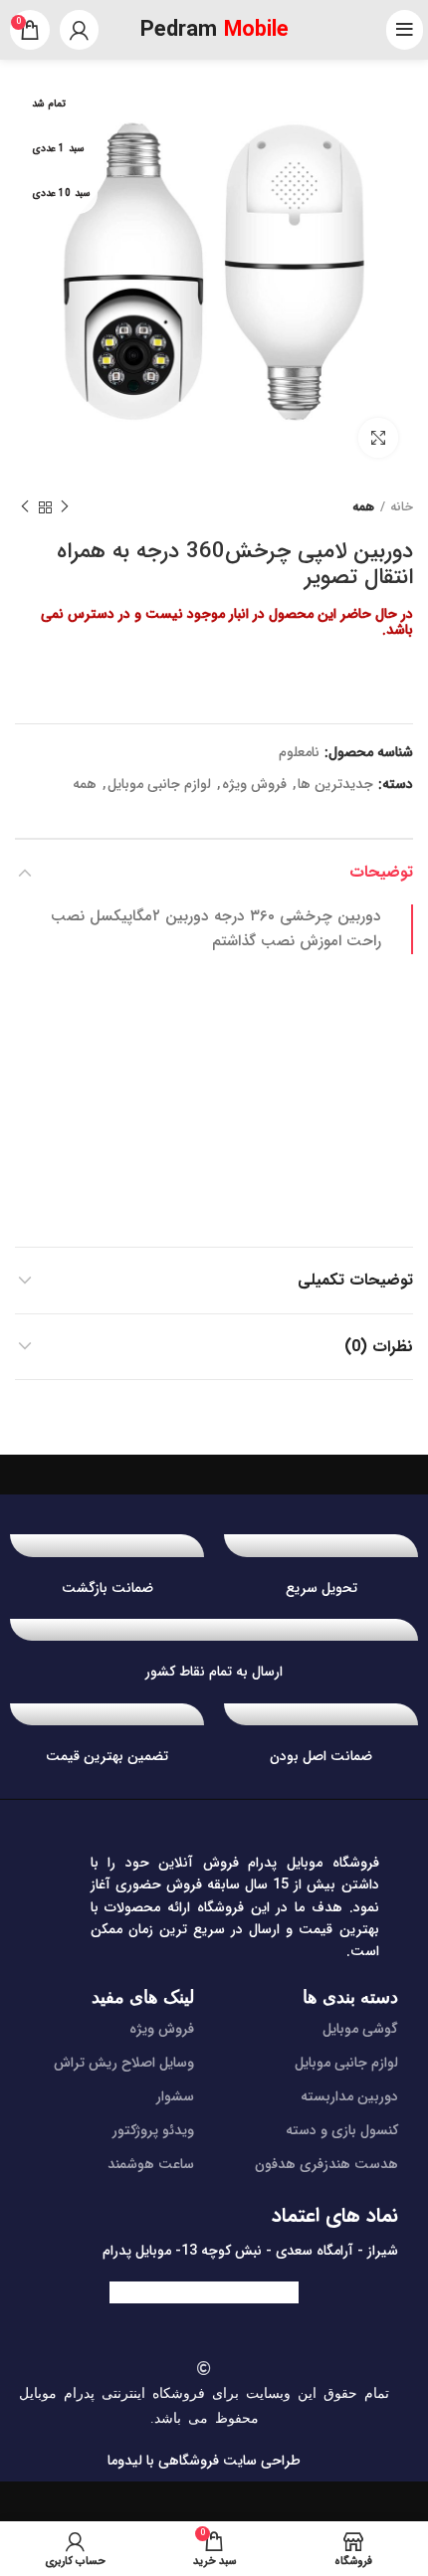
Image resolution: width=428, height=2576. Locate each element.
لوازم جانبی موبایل (159, 785)
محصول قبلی (65, 507)
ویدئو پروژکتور (153, 2130)
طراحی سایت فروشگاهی (227, 2461)
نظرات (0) (379, 1347)
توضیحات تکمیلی (355, 1280)
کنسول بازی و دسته (342, 2130)
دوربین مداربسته (349, 2096)
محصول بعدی (25, 507)
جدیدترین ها (335, 785)
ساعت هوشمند (151, 2164)
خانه (402, 507)
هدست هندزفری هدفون (326, 2164)
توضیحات (381, 872)
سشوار (175, 2096)
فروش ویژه (254, 785)
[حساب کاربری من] (79, 30)
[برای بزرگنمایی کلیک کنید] (378, 438)
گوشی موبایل (360, 2029)
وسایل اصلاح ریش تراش (124, 2063)
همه (363, 507)
